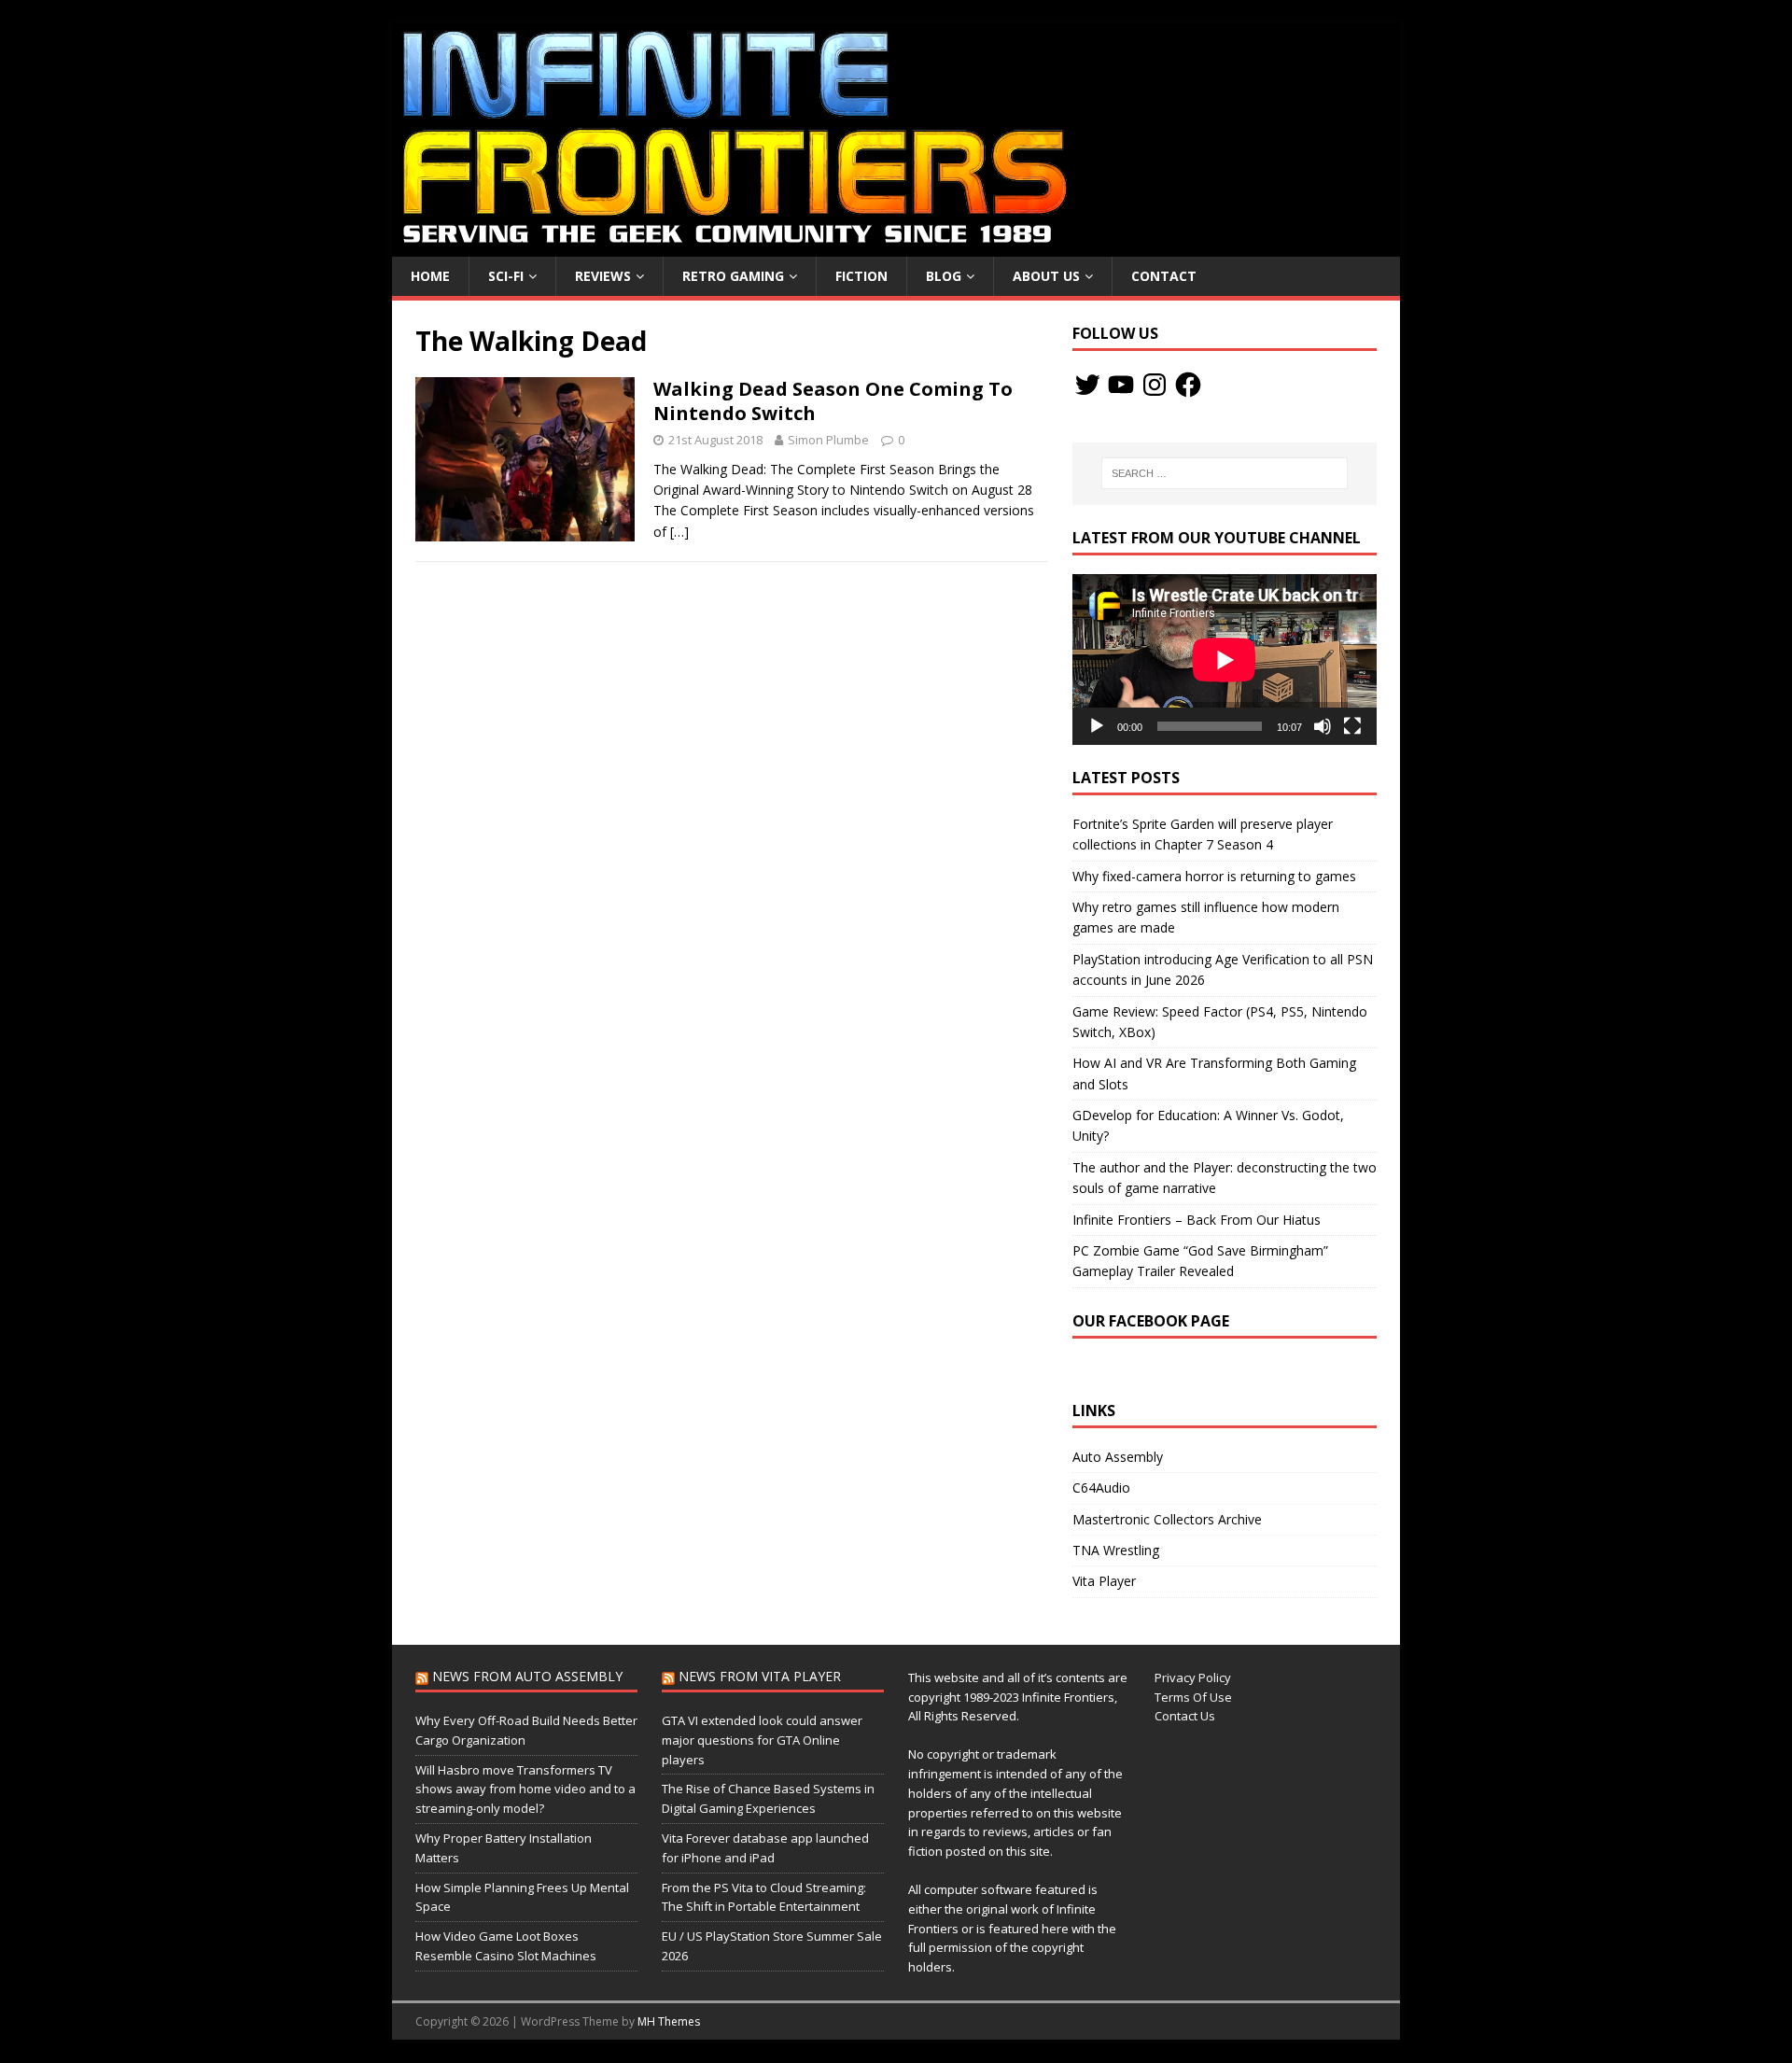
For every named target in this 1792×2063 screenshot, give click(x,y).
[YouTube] (1121, 385)
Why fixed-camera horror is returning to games (1214, 876)
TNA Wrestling (1116, 1550)
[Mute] (1323, 726)
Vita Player (1104, 1581)
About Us (1046, 276)
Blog (944, 276)
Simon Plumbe (828, 440)
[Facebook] (1188, 385)
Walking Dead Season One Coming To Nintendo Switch (833, 401)
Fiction (861, 276)
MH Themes (669, 2021)
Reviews (603, 276)
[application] (1225, 660)
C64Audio (1101, 1488)
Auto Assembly (1118, 1457)
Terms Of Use (1193, 1697)
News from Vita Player (760, 1676)
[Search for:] (1225, 473)
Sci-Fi (506, 276)
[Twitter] (1087, 385)
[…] (679, 532)
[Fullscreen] (1352, 726)
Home (430, 276)
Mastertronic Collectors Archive (1167, 1519)
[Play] (1097, 726)
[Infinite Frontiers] (896, 246)
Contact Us (1185, 1716)
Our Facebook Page (1151, 1321)
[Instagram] (1155, 385)
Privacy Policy (1193, 1677)
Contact (1164, 276)
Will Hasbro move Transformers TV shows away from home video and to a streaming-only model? (525, 1789)
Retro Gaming (733, 276)
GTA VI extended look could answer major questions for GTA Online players (762, 1740)
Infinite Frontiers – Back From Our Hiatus (1197, 1220)
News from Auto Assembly (527, 1676)
